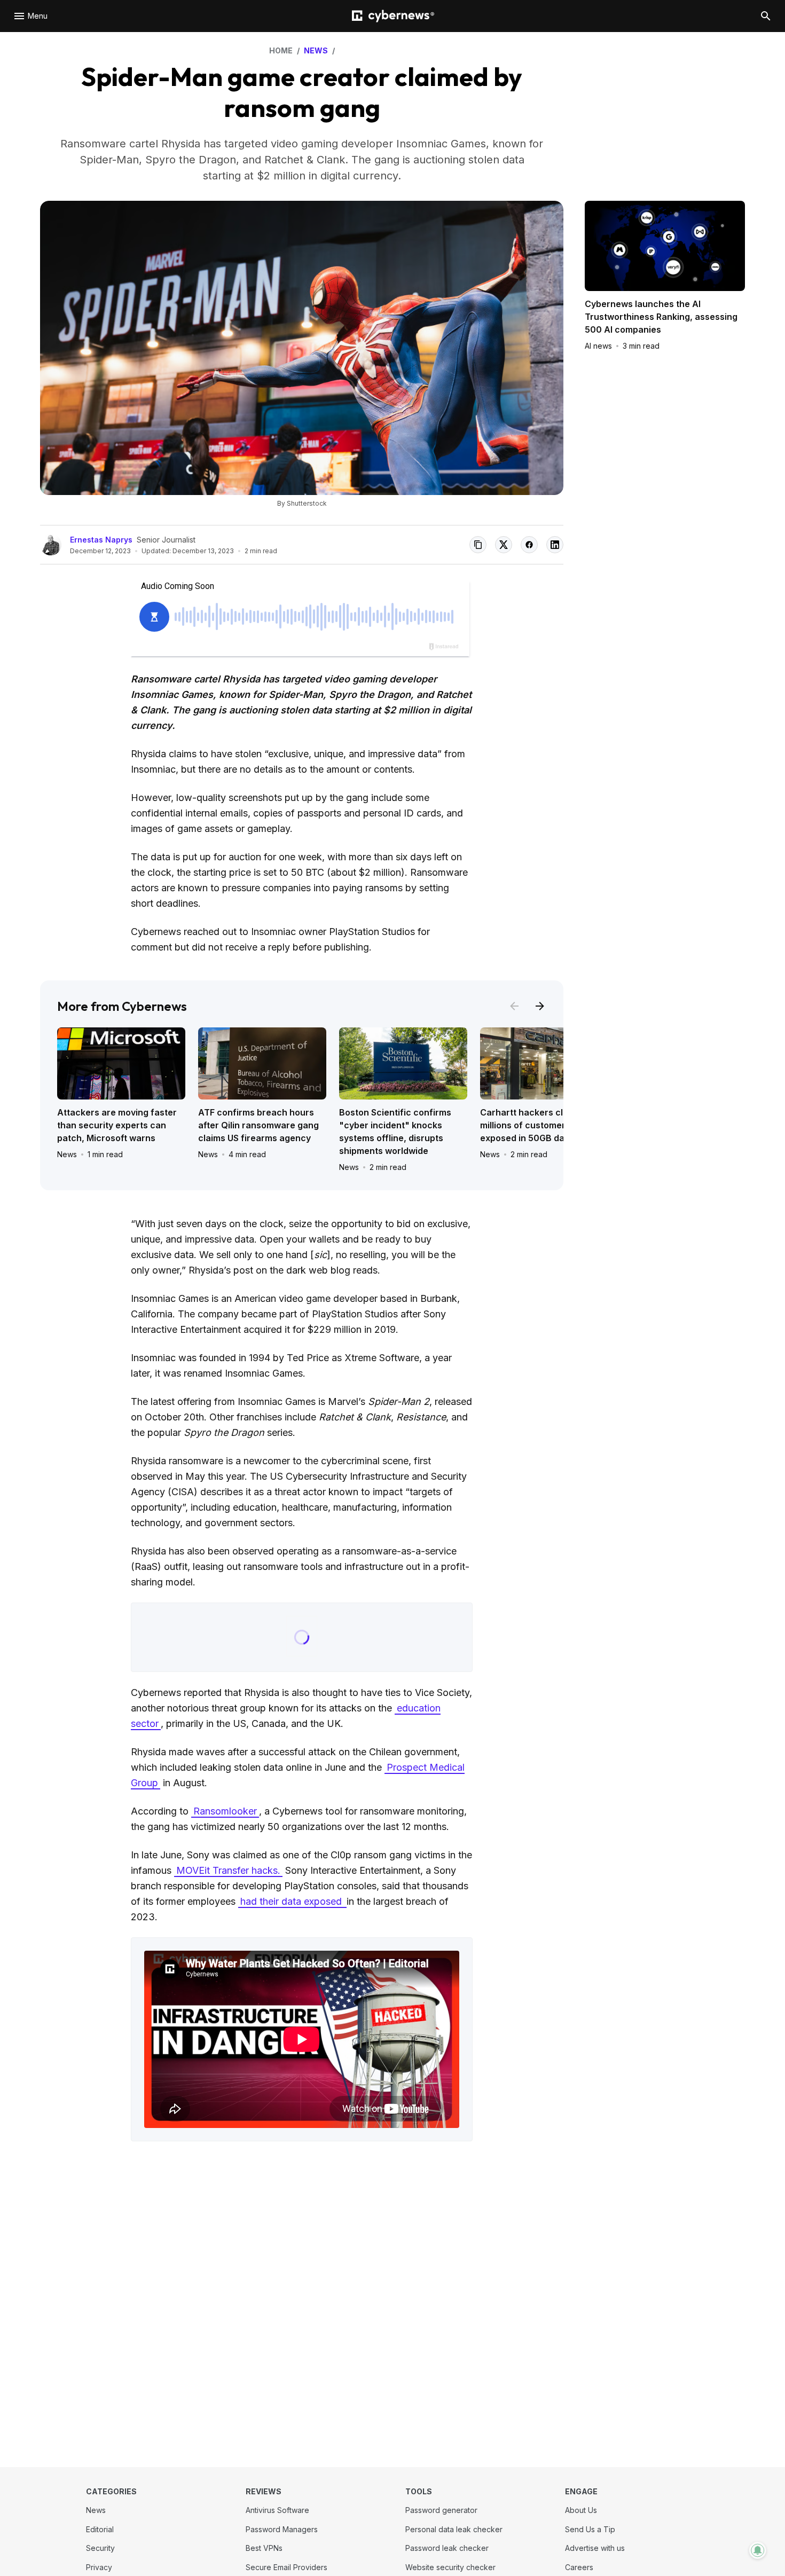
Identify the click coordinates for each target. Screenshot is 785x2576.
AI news (598, 346)
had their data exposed (292, 1901)
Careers (579, 2567)
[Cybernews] (393, 16)
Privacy (99, 2567)
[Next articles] (540, 1006)
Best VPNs (264, 2548)
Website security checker (450, 2567)
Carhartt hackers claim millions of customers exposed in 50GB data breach (543, 1125)
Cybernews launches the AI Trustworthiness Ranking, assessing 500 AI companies (661, 317)
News (67, 1154)
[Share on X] (504, 545)
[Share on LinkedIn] (555, 545)
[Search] (766, 16)
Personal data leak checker (454, 2529)
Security (100, 2548)
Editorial (100, 2529)
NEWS (316, 50)
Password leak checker (447, 2548)
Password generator (441, 2510)
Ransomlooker (225, 1811)
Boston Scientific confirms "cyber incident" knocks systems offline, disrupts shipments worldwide (395, 1132)
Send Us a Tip (590, 2529)
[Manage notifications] (758, 2550)
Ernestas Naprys (101, 540)
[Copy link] (478, 545)
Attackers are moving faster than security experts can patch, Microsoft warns (117, 1125)
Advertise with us (595, 2548)
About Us (581, 2510)
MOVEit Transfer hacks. (228, 1870)
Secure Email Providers (286, 2567)
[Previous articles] (514, 1006)
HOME (281, 50)
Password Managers (282, 2529)
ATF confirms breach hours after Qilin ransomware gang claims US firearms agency (258, 1125)
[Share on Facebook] (529, 545)
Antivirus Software (277, 2510)
